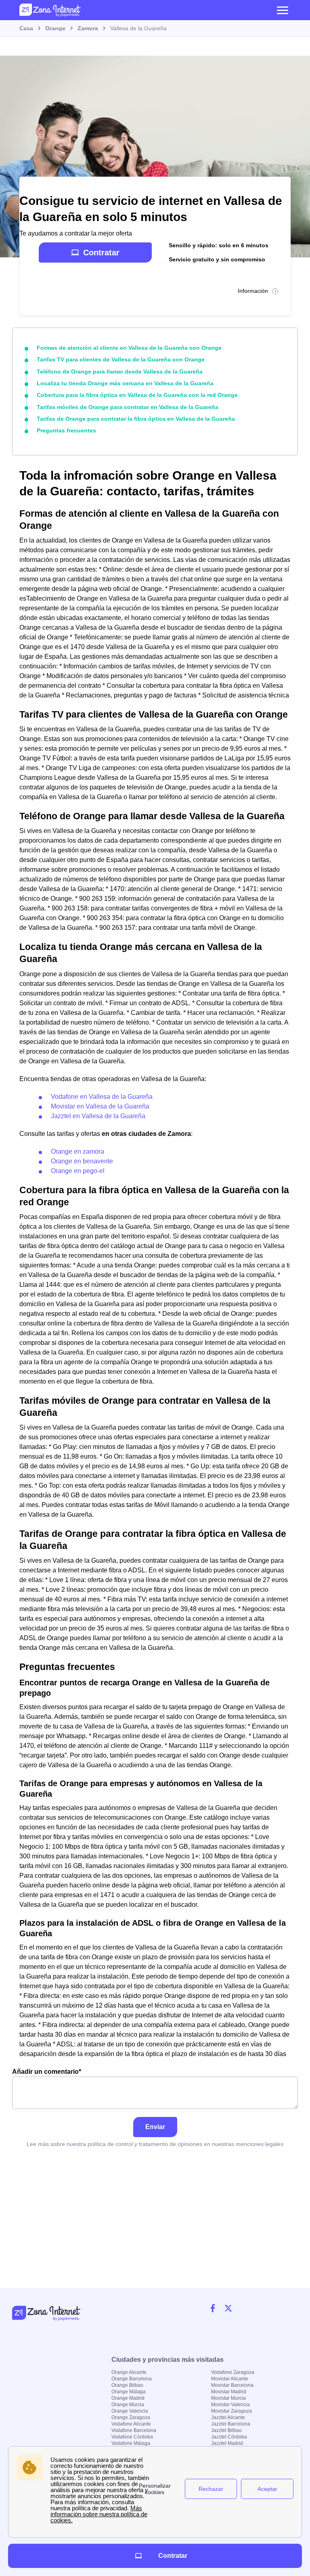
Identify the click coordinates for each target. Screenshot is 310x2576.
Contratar (101, 253)
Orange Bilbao (127, 2385)
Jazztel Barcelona (231, 2424)
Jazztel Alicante (228, 2417)
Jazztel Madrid (227, 2443)
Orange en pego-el (78, 1171)
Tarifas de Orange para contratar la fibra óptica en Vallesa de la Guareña (136, 419)
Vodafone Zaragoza (233, 2372)
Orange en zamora (77, 1151)
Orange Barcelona (132, 2379)
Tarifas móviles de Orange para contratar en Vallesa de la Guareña (128, 407)
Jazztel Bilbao (226, 2430)
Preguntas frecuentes (66, 430)
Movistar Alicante (230, 2379)
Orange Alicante (129, 2372)
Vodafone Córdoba (132, 2437)
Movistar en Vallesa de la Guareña (100, 1106)
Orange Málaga (129, 2392)
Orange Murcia (128, 2405)
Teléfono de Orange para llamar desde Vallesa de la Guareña (120, 372)
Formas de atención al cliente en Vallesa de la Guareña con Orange (129, 348)
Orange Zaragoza (131, 2417)
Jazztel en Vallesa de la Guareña (98, 1116)
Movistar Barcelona (232, 2385)
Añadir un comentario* (47, 2072)
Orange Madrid (128, 2398)
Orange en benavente (82, 1161)
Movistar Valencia (230, 2405)
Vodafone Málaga (131, 2443)
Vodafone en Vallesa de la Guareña (102, 1097)
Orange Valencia (130, 2411)
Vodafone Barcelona (134, 2430)
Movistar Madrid (229, 2392)
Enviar (155, 2127)
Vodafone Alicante (131, 2424)
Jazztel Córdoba (229, 2437)
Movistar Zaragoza (231, 2411)
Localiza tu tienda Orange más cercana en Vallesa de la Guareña (125, 383)
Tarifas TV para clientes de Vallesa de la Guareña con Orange (121, 359)
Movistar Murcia (228, 2398)
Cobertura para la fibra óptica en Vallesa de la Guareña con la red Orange (137, 395)
